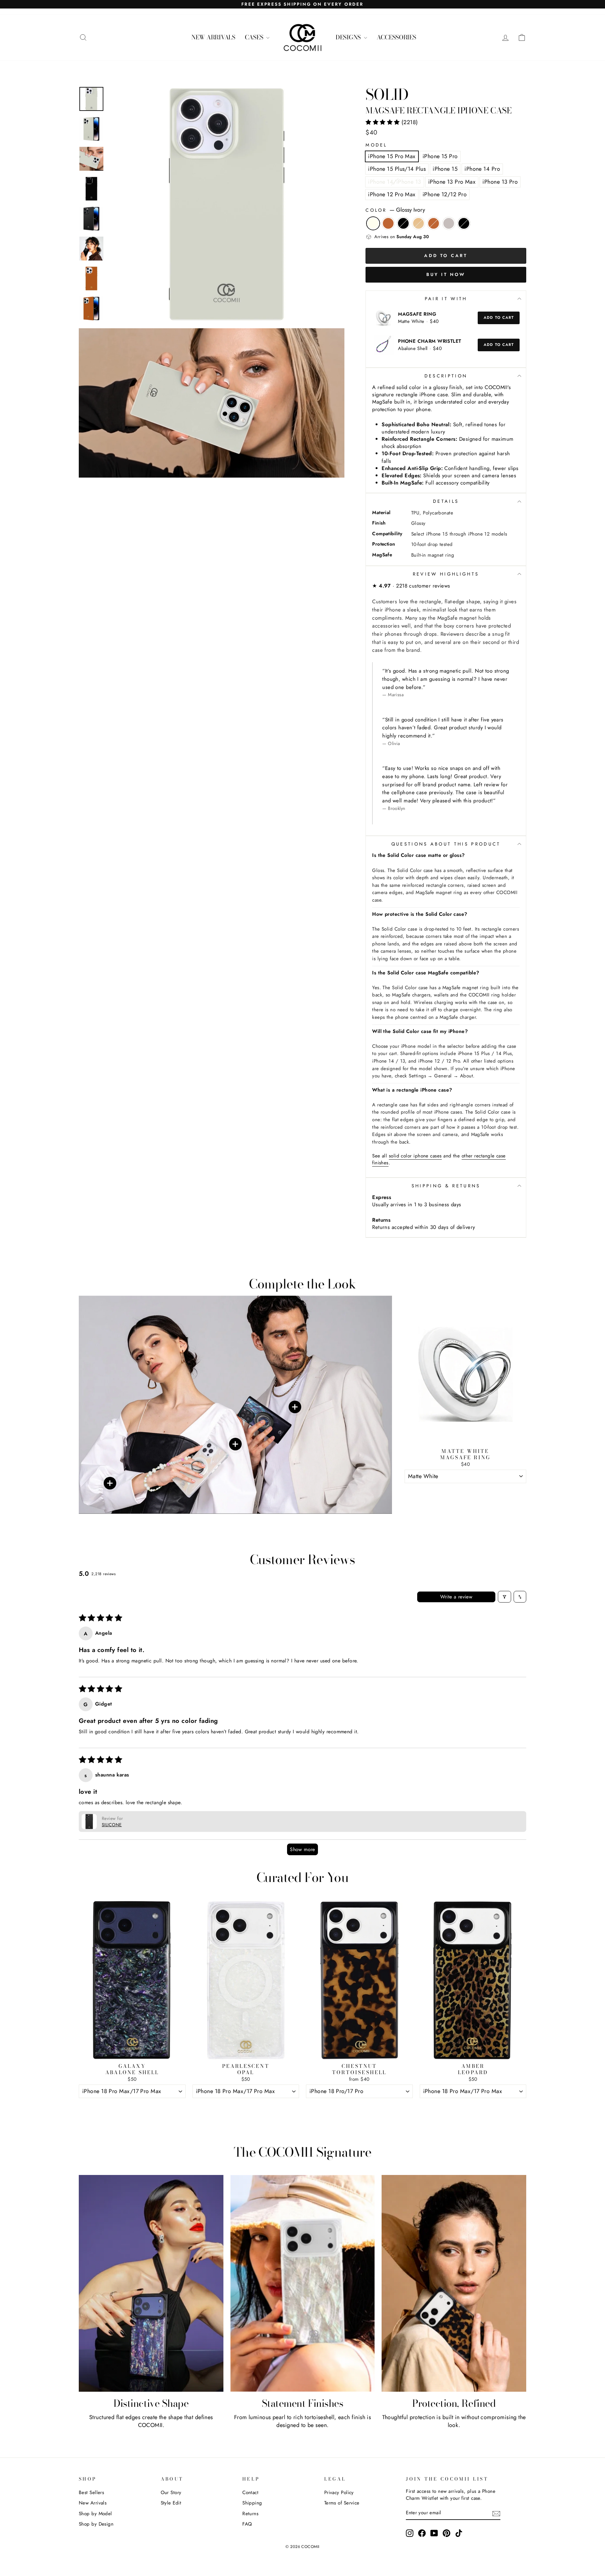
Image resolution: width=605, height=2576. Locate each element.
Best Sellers (91, 2493)
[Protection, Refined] (454, 2283)
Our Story (171, 2493)
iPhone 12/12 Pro (445, 194)
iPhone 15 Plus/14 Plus (397, 169)
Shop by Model (95, 2514)
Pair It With (446, 299)
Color (395, 210)
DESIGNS (349, 37)
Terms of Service (342, 2503)
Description (446, 376)
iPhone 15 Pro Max (392, 156)
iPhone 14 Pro (482, 169)
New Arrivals (93, 2503)
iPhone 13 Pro (500, 182)
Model (376, 145)
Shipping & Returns (446, 1186)
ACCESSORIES (396, 37)
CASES (255, 37)
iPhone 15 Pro (440, 156)
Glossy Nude (418, 223)
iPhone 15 (445, 169)
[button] (383, 122)
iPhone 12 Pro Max (392, 194)
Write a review (456, 1597)
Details (446, 501)
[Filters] (504, 1597)
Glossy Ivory (373, 223)
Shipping (252, 2503)
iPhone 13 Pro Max (452, 182)
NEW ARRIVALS (213, 37)
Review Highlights (446, 574)
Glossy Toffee (388, 223)
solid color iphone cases (415, 1156)
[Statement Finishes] (303, 2283)
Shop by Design (96, 2524)
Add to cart (499, 318)
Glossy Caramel (434, 223)
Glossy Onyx (464, 223)
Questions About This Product (446, 844)
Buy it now (446, 274)
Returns (250, 2514)
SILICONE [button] (112, 1825)
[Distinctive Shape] (151, 2283)
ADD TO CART (465, 1491)
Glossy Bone (449, 223)
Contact (250, 2493)
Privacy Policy (339, 2493)
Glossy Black (403, 223)
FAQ (247, 2524)
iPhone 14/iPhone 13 (395, 182)
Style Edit (171, 2503)
